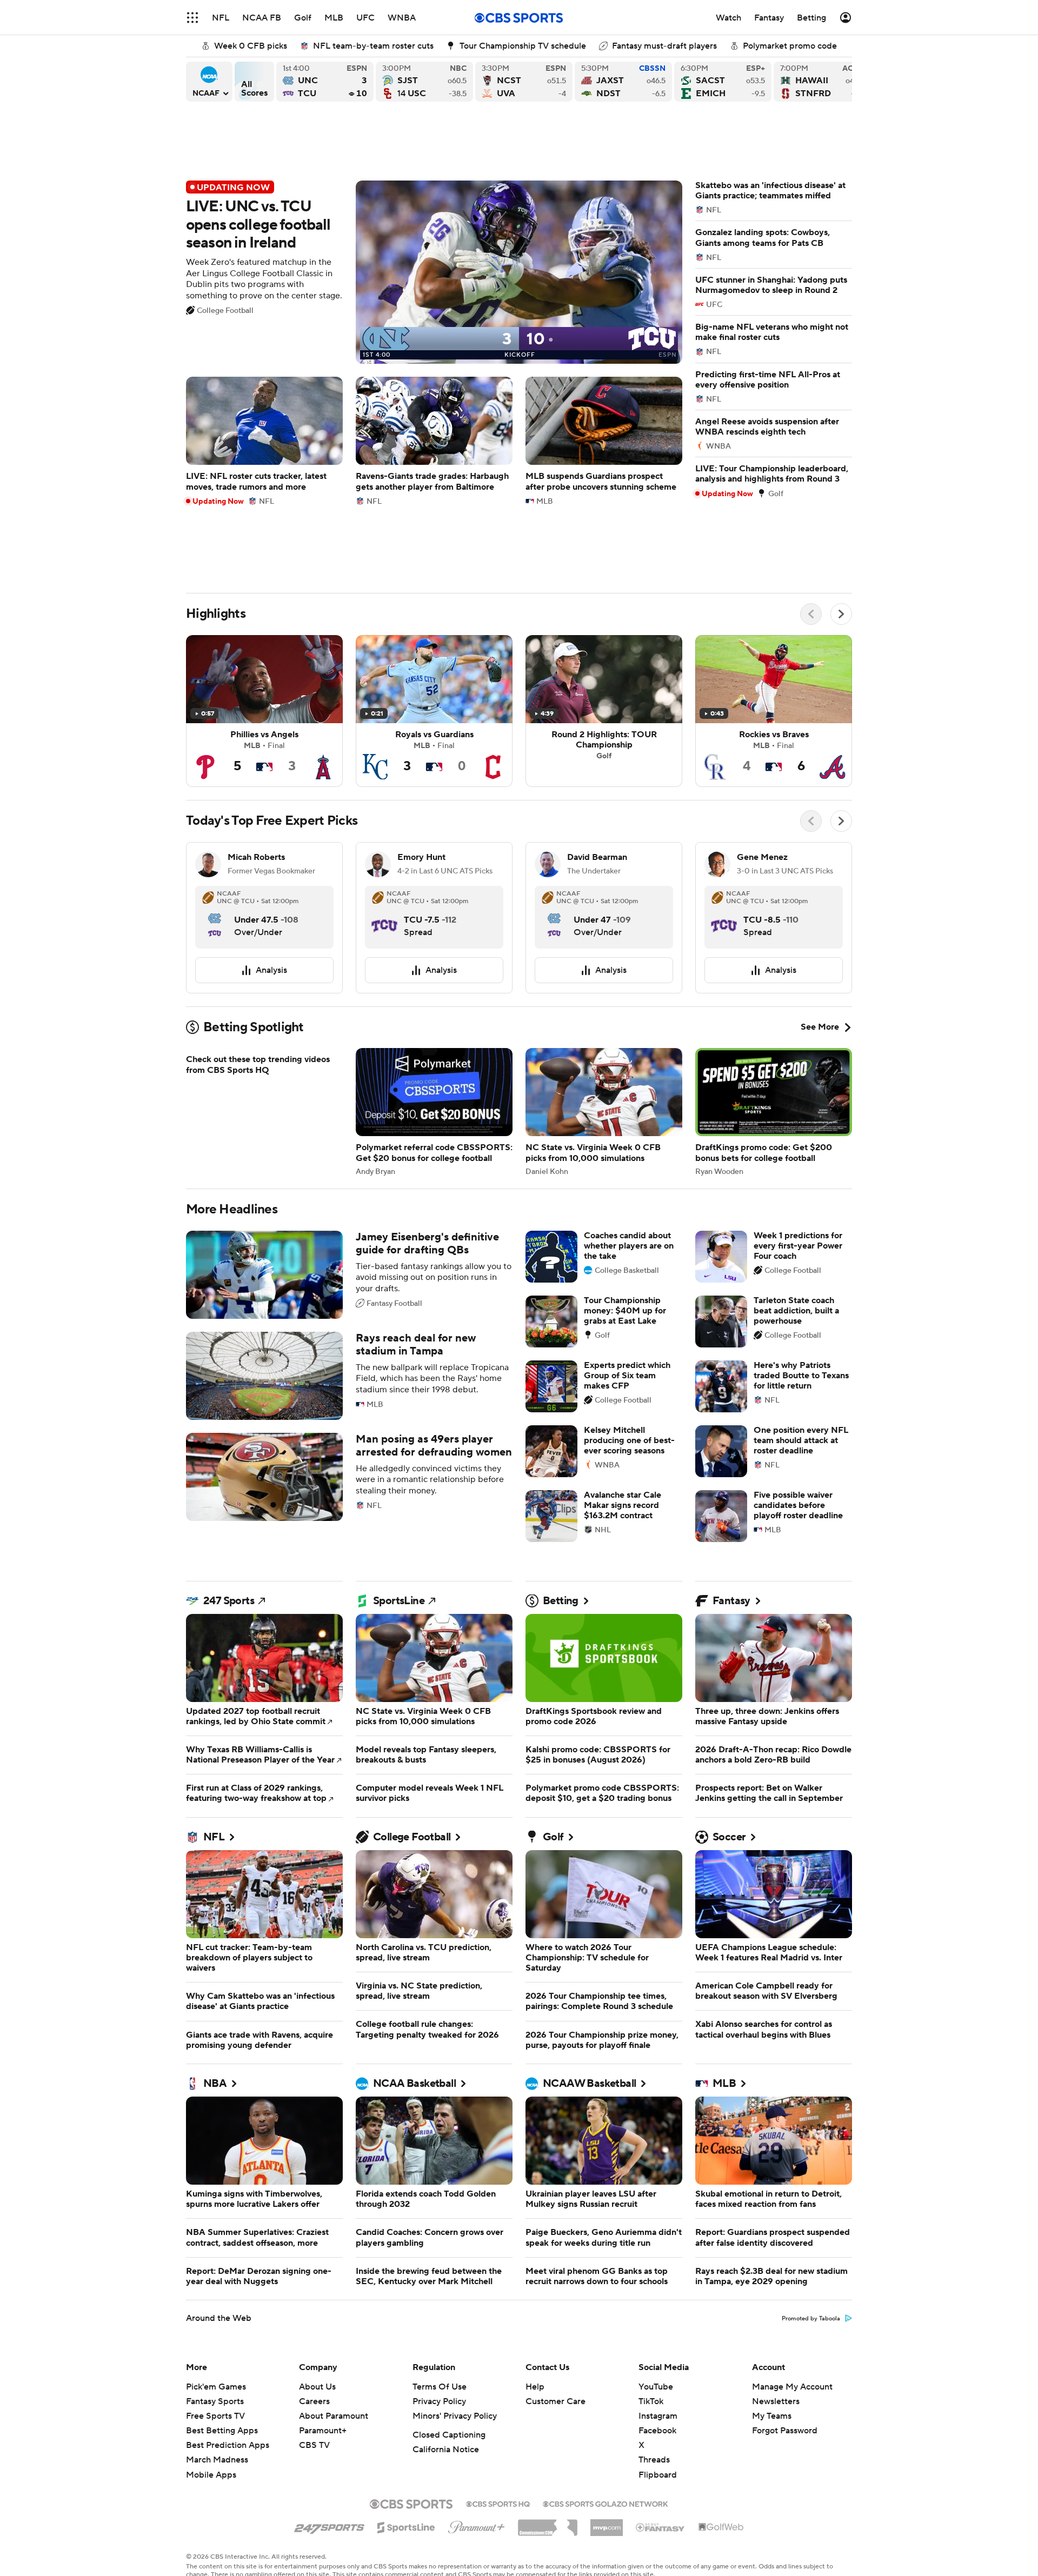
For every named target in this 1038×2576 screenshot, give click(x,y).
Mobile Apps (211, 2475)
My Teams (772, 2416)
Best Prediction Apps (228, 2445)
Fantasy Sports (215, 2401)
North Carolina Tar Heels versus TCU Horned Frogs (325, 82)
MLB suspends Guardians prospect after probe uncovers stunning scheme (604, 441)
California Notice (446, 2450)
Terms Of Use (440, 2387)
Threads (654, 2460)
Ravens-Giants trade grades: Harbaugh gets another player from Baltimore (434, 441)
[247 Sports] (329, 2526)
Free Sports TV (215, 2416)
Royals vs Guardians (434, 711)
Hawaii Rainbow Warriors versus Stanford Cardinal (822, 82)
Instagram (658, 2416)
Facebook (657, 2431)
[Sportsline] (406, 2526)
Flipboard (658, 2475)
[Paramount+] (477, 2525)
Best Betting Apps (222, 2431)
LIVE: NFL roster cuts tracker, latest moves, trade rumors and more (264, 441)
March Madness (217, 2460)
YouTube (656, 2387)
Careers (314, 2401)
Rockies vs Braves (774, 711)
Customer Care (555, 2401)
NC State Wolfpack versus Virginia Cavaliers (524, 82)
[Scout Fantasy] (661, 2527)
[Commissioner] (548, 2524)
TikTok (651, 2401)
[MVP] (607, 2524)
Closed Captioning (449, 2435)
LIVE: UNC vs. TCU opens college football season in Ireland (434, 272)
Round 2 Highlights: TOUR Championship (604, 711)
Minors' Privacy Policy (455, 2416)
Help (535, 2387)
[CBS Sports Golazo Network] (605, 2503)
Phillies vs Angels (264, 711)
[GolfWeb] (721, 2527)
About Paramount (334, 2416)
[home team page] (215, 916)
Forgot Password (785, 2431)
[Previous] (811, 614)
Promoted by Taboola (811, 2319)
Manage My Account (792, 2387)
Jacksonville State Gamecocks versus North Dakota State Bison (623, 82)
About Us (317, 2387)
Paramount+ (323, 2431)
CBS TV (314, 2445)
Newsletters (776, 2401)
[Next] (841, 614)
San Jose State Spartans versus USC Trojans (424, 82)
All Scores (254, 82)
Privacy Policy (439, 2401)
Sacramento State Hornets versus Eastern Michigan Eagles (723, 82)
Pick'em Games (216, 2387)
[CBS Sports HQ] (498, 2503)
